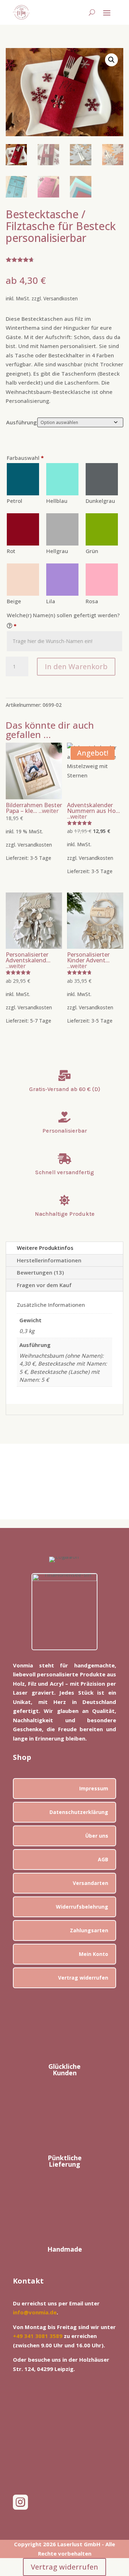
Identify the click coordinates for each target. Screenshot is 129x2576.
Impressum (94, 1788)
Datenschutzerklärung (79, 1812)
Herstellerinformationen (49, 1260)
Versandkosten (61, 299)
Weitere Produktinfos (45, 1248)
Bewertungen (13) (40, 1272)
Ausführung (21, 422)
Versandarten (90, 1883)
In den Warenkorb (76, 666)
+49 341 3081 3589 (38, 2336)
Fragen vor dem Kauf (44, 1285)
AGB (103, 1859)
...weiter (48, 811)
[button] (111, 60)
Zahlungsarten (89, 1930)
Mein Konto (94, 1954)
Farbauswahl (25, 458)
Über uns (97, 1836)
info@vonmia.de (35, 2312)
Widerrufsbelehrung (82, 1907)
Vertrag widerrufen (83, 1978)
